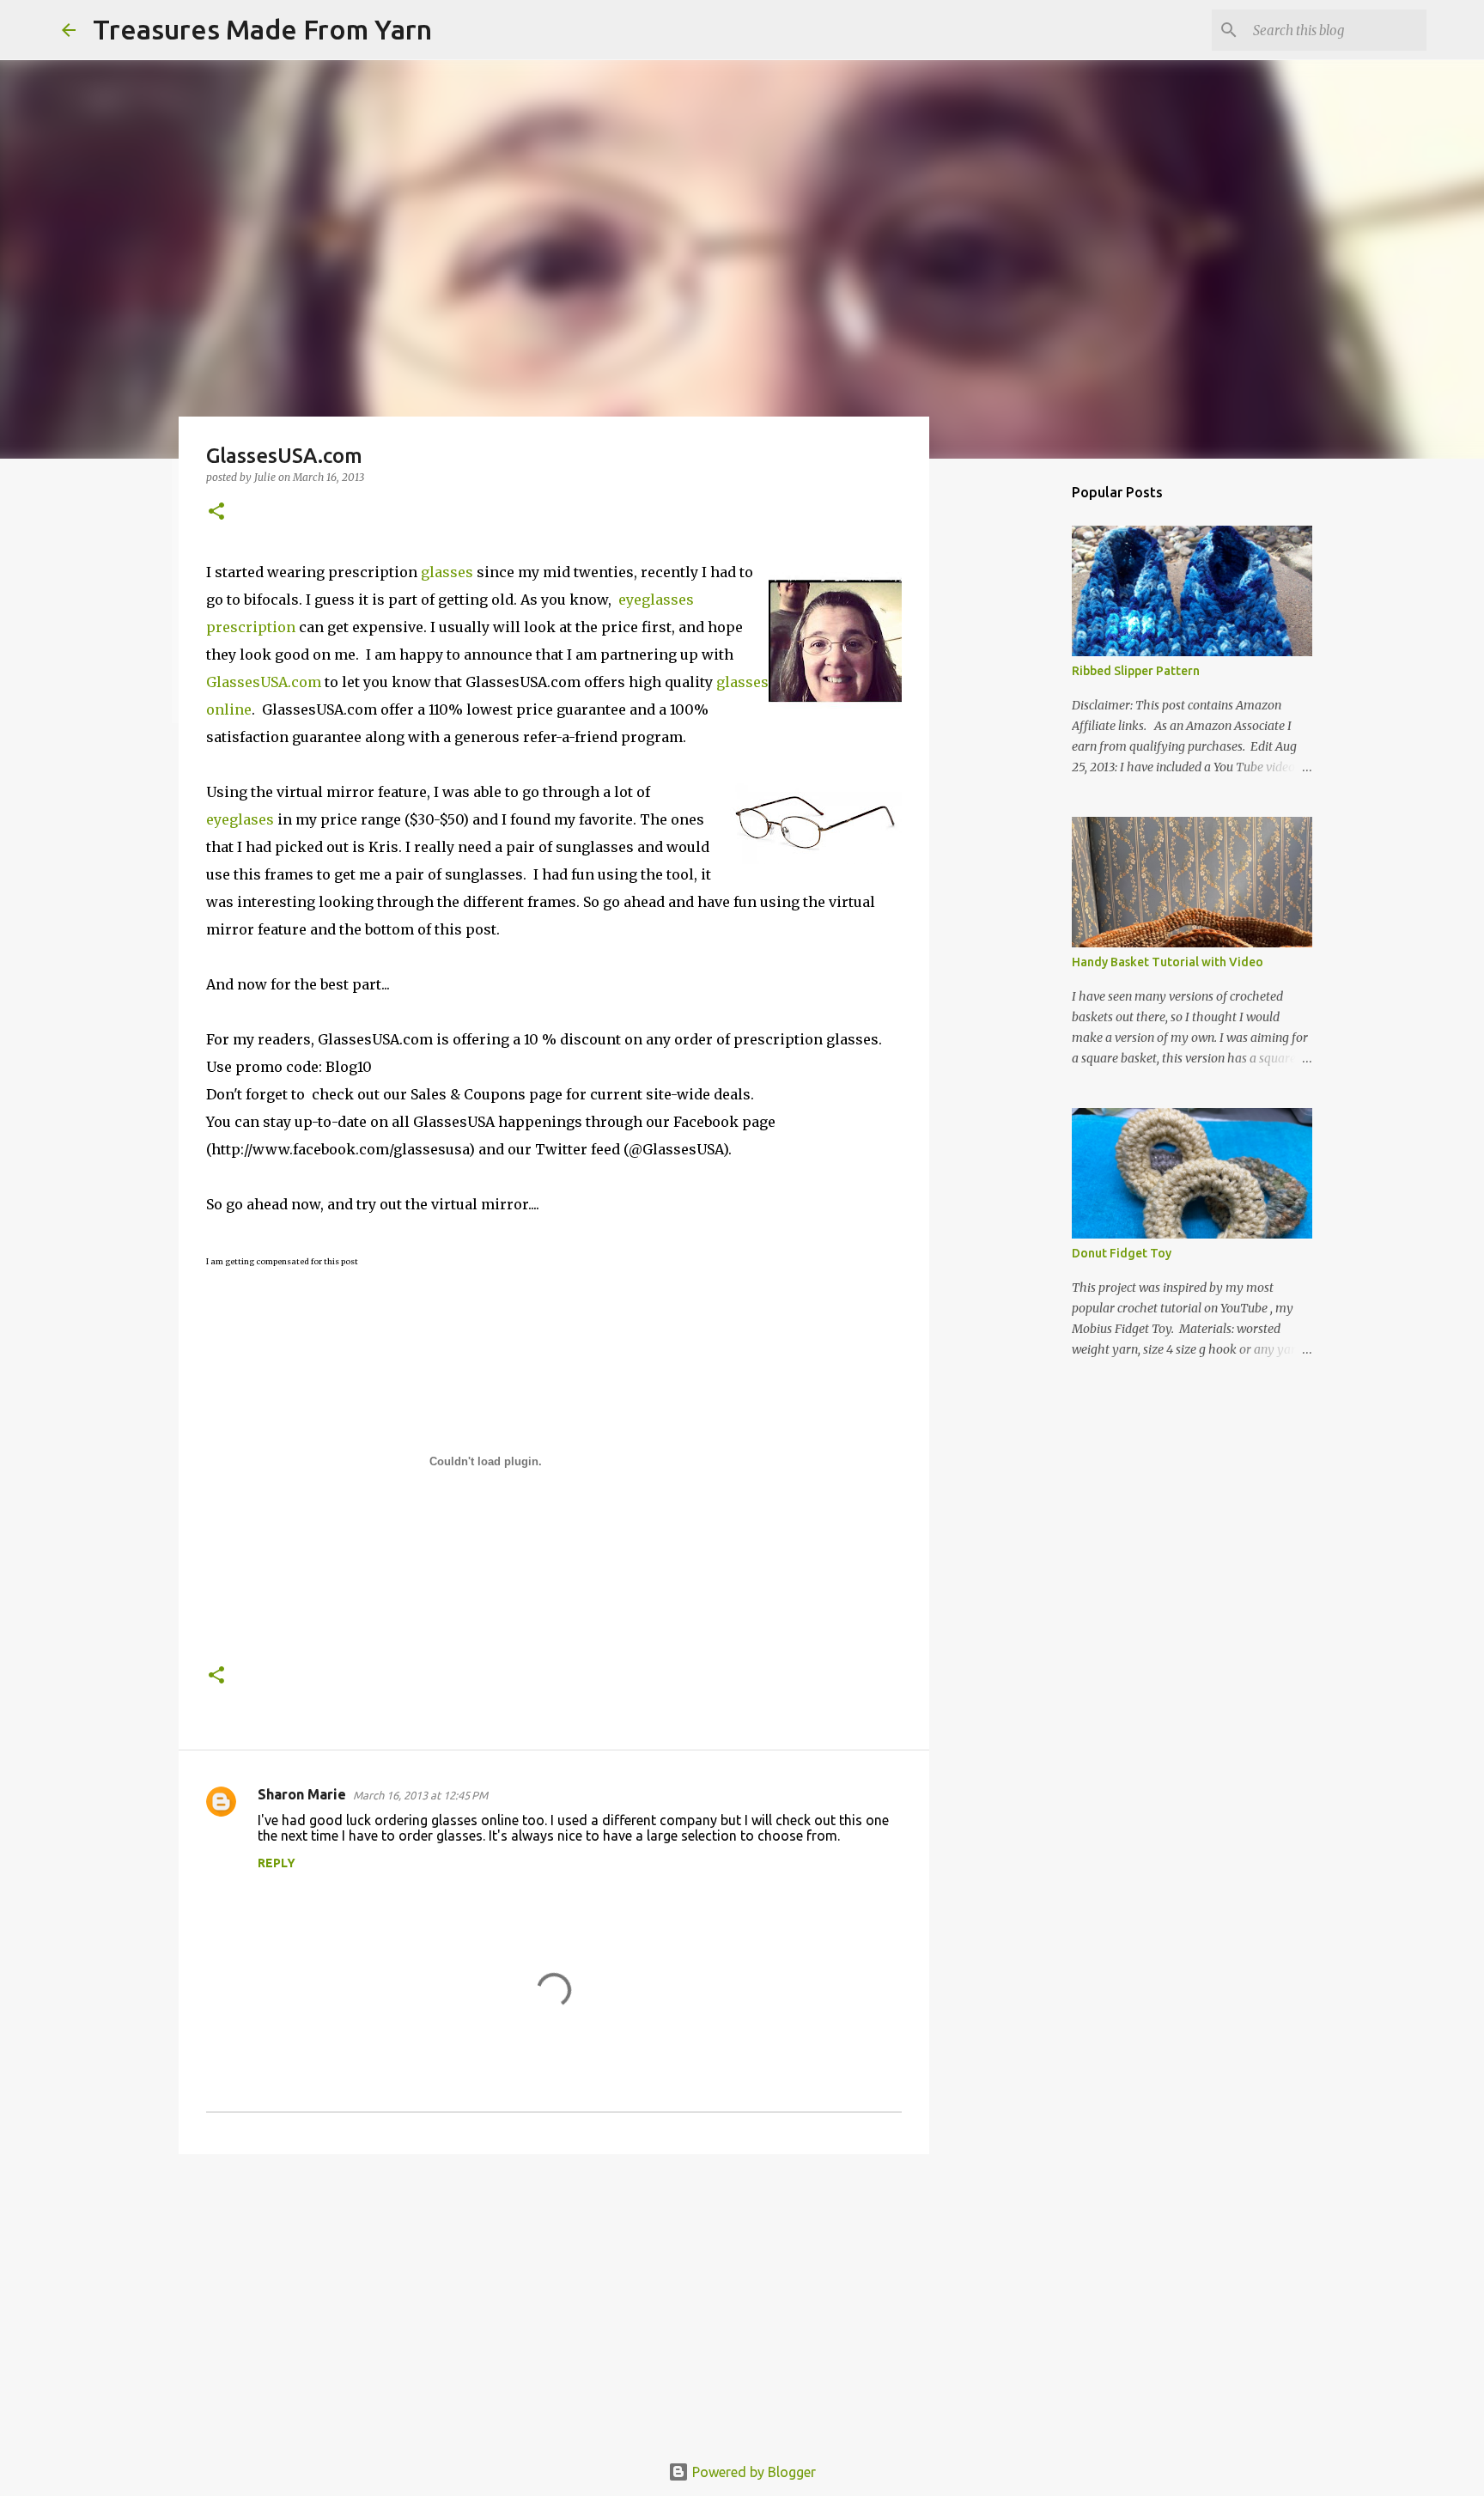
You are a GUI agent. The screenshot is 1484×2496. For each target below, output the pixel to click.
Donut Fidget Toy (1122, 1253)
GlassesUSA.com (264, 682)
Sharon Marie (302, 1794)
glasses (447, 572)
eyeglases (240, 819)
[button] (216, 512)
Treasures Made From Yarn (262, 29)
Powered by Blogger (752, 2472)
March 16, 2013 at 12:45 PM (420, 1795)
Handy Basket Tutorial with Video (1168, 962)
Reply (277, 1863)
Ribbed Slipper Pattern (1136, 671)
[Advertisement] (554, 2300)
